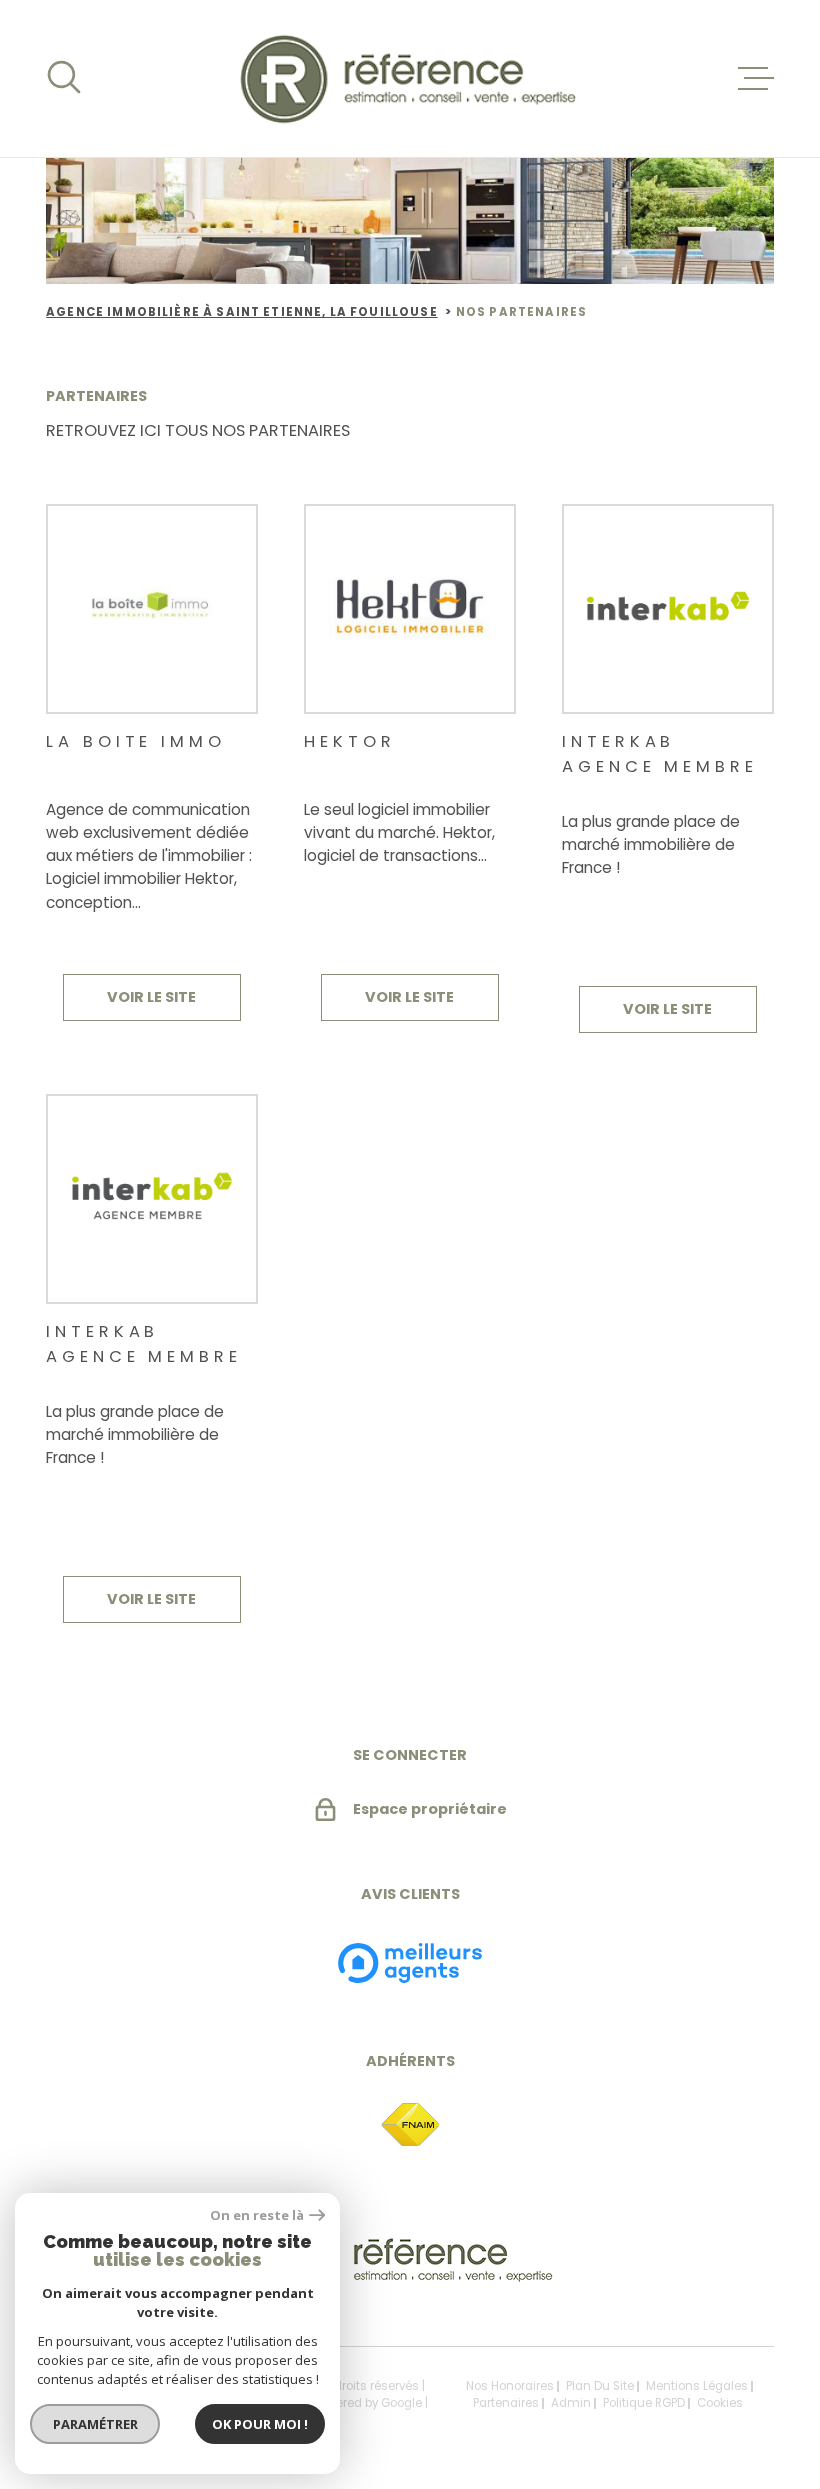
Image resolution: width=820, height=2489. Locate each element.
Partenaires (506, 2403)
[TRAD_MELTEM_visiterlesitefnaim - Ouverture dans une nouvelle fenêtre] (410, 2125)
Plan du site (600, 2386)
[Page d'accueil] (410, 78)
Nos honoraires (510, 2386)
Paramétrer (95, 2424)
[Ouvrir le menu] (756, 79)
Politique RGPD (644, 2403)
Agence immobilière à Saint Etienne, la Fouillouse (242, 312)
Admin (571, 2403)
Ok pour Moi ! (260, 2424)
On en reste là (257, 2215)
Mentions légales (697, 2386)
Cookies (720, 2404)
